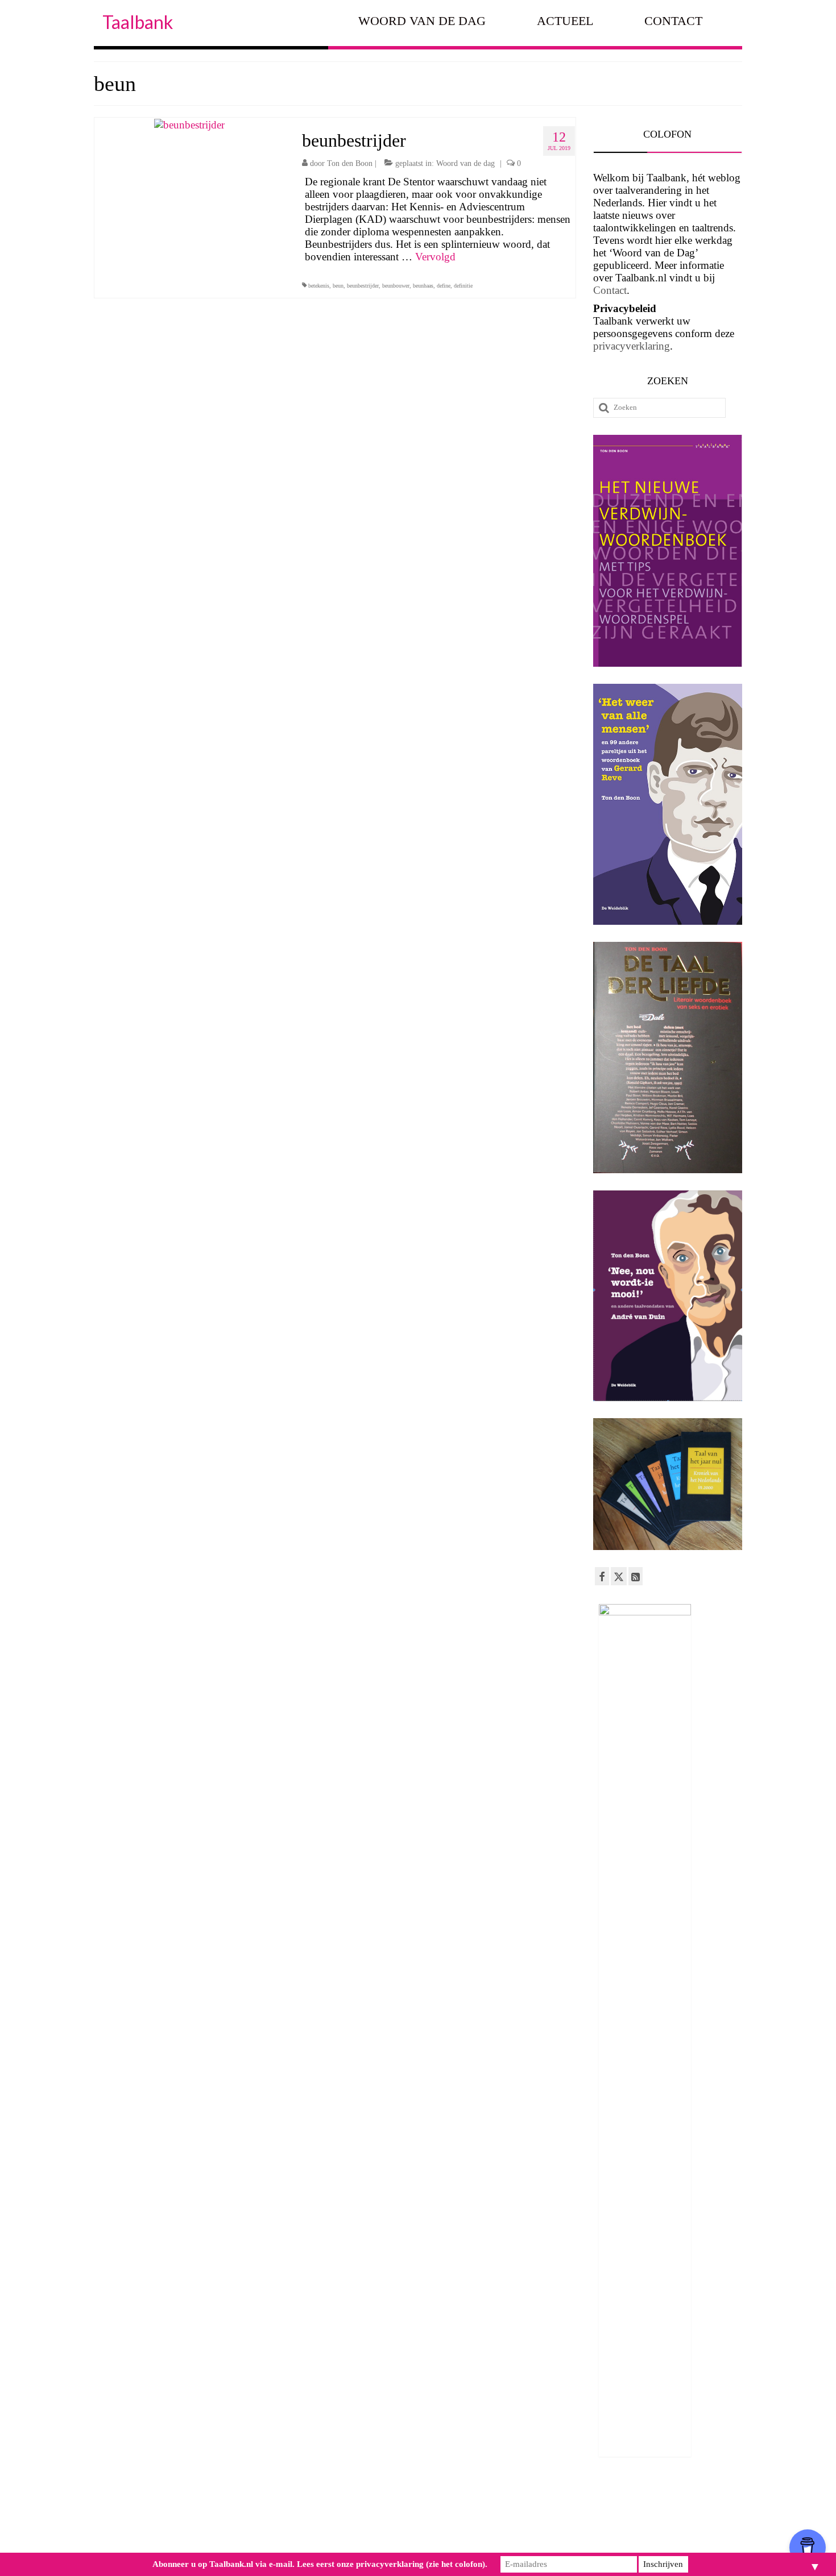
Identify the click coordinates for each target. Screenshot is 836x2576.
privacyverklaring (632, 346)
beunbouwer (396, 286)
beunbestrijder (363, 286)
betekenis (319, 286)
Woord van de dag (465, 163)
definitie (463, 286)
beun (338, 286)
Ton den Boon (350, 163)
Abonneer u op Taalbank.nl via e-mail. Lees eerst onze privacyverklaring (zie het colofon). (320, 2564)
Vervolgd (435, 257)
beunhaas (423, 286)
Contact (610, 290)
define (444, 286)
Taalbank (138, 22)
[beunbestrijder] (189, 124)
